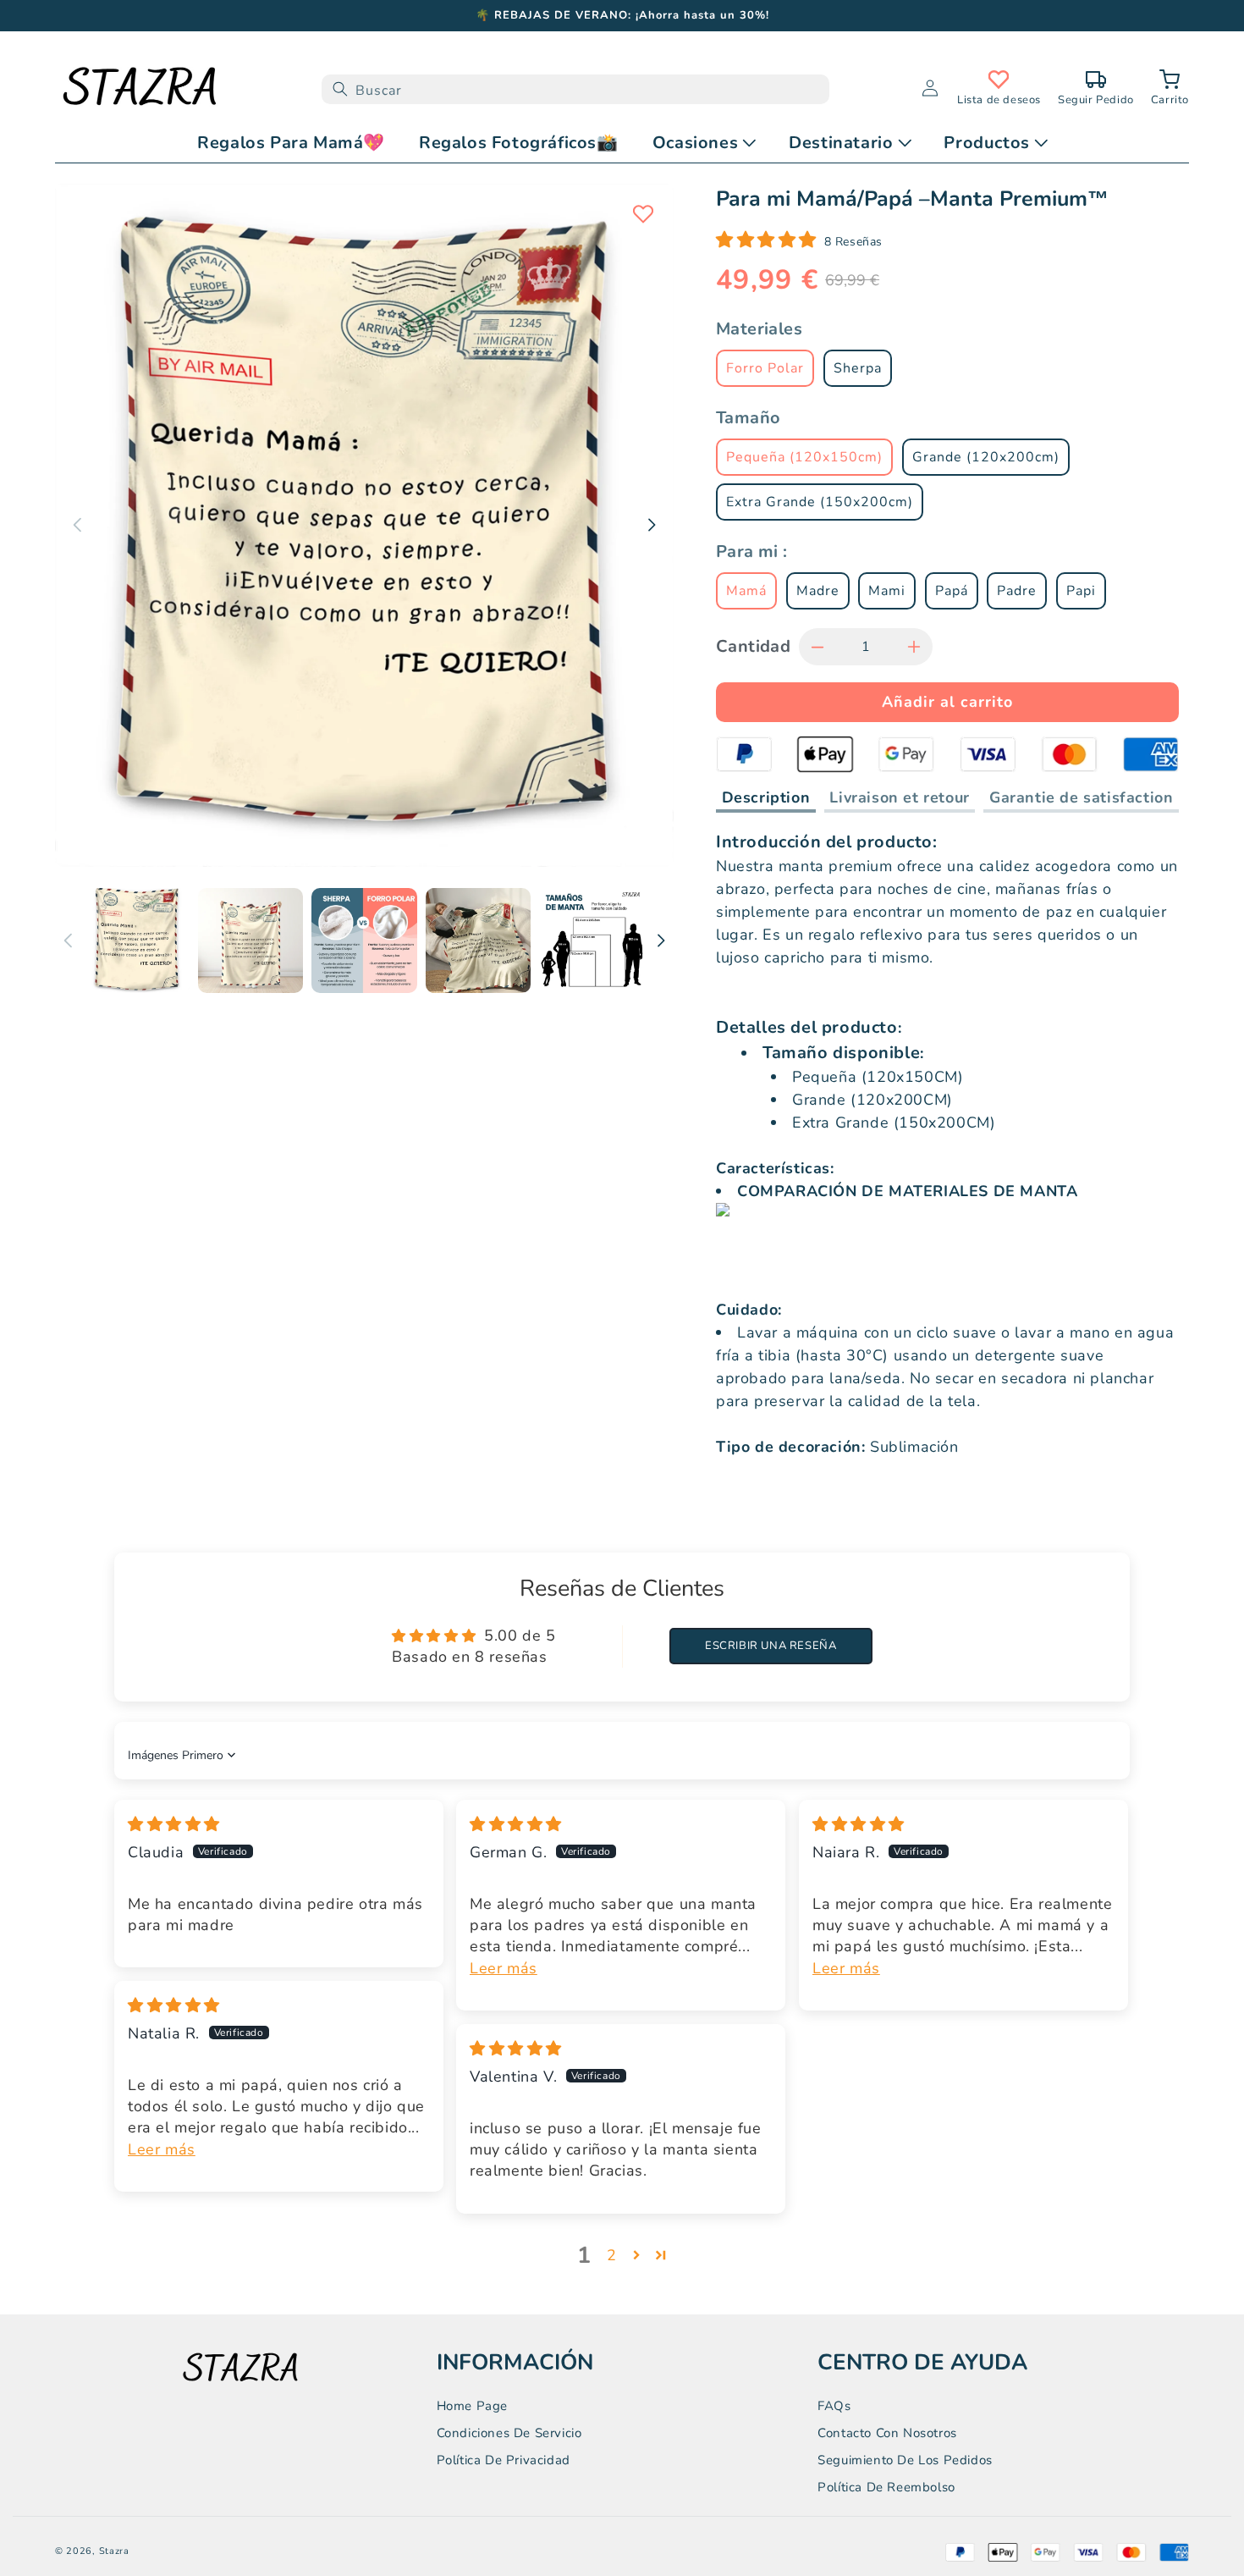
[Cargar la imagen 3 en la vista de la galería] (364, 940)
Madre (818, 591)
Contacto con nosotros (887, 2433)
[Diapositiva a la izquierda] (68, 940)
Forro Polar (765, 368)
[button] (1170, 89)
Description (766, 797)
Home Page (472, 2406)
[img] (174, 1824)
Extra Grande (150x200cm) (820, 502)
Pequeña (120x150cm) (804, 457)
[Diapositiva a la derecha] (661, 940)
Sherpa (858, 368)
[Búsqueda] (340, 89)
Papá (952, 591)
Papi (1081, 591)
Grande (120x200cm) (986, 457)
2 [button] (612, 2255)
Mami (887, 591)
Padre (1017, 591)
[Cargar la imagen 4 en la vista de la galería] (478, 940)
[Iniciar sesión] (930, 89)
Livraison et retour (899, 797)
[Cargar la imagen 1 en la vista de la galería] (137, 940)
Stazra (114, 2551)
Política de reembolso (886, 2487)
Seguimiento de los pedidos (905, 2460)
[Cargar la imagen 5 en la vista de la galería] (592, 940)
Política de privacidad (504, 2460)
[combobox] (575, 89)
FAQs (834, 2406)
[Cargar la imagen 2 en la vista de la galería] (250, 940)
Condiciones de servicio (509, 2433)
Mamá (746, 591)
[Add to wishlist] (643, 214)
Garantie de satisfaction (1081, 797)
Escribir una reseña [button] (771, 1646)
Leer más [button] (504, 1968)
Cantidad (753, 646)
